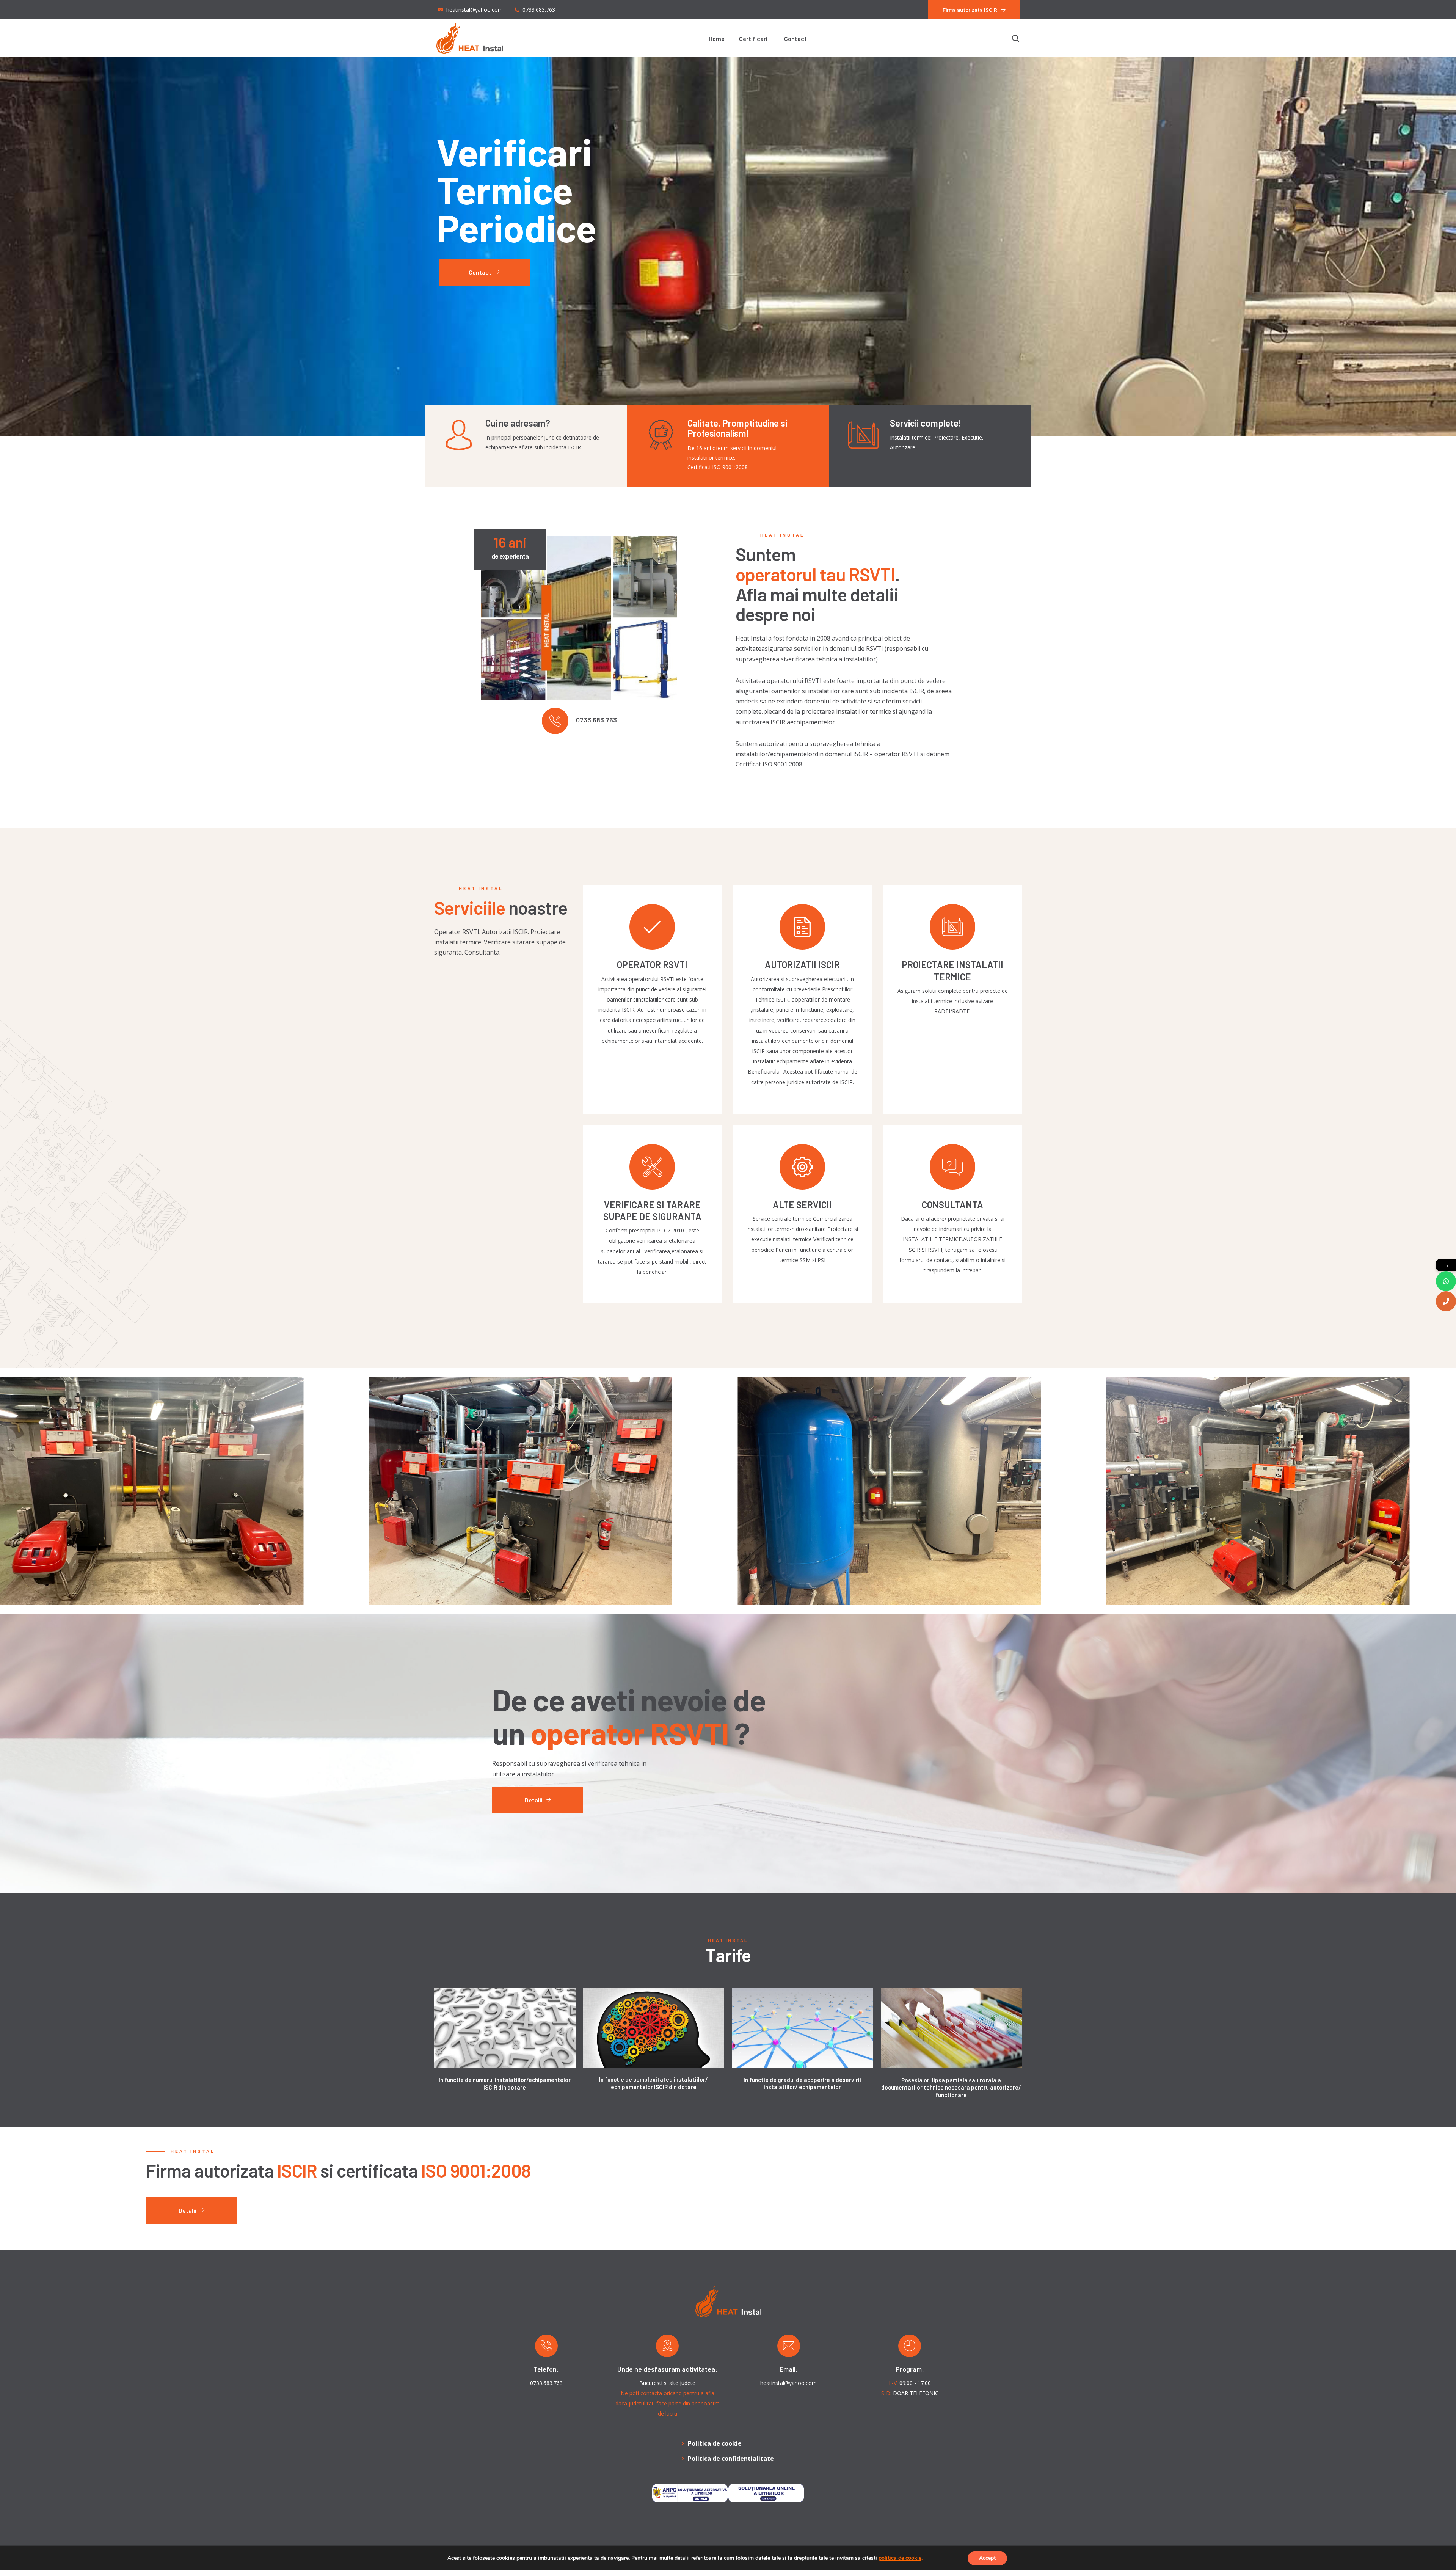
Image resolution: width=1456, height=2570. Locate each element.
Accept (987, 2558)
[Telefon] (1446, 1301)
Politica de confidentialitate (731, 2459)
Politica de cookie (715, 2443)
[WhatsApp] (1446, 1281)
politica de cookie (900, 2558)
